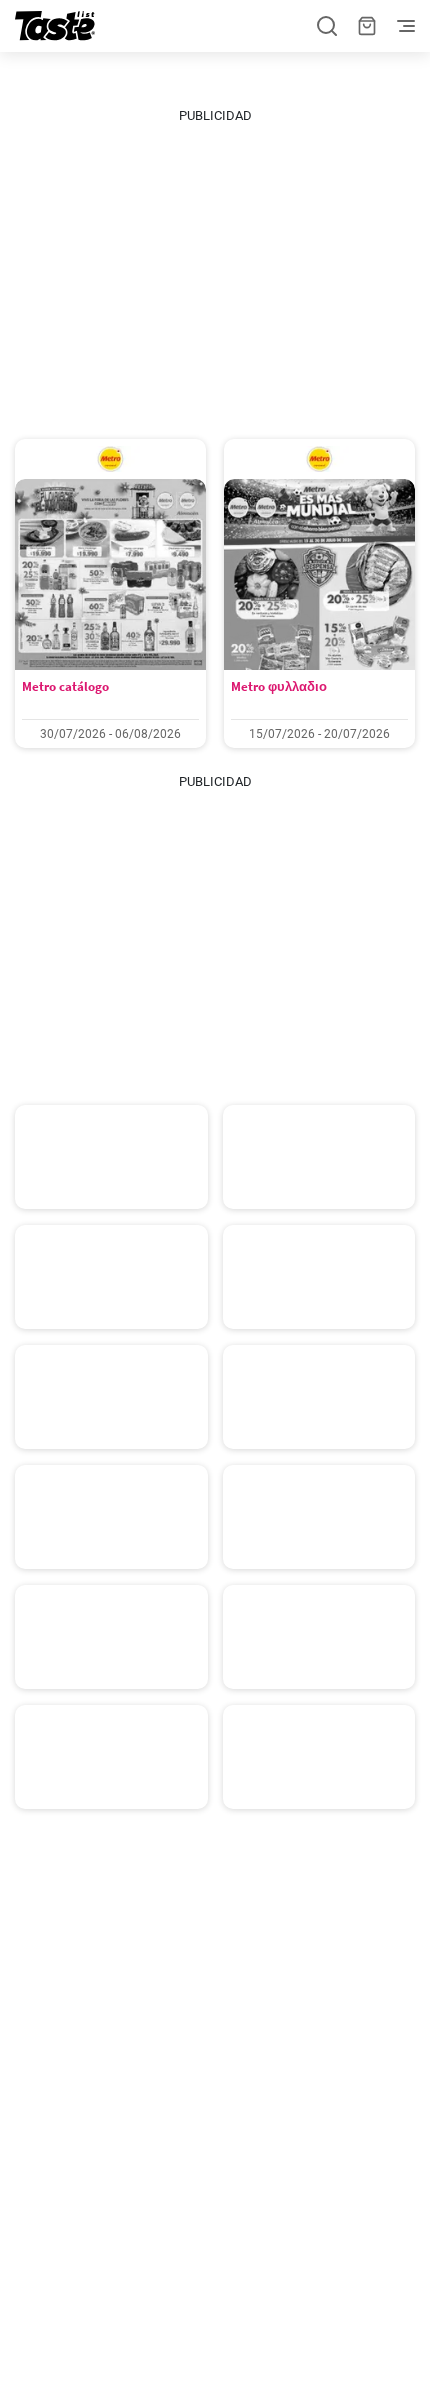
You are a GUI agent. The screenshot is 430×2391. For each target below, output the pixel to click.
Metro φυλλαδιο (279, 686)
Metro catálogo (65, 686)
